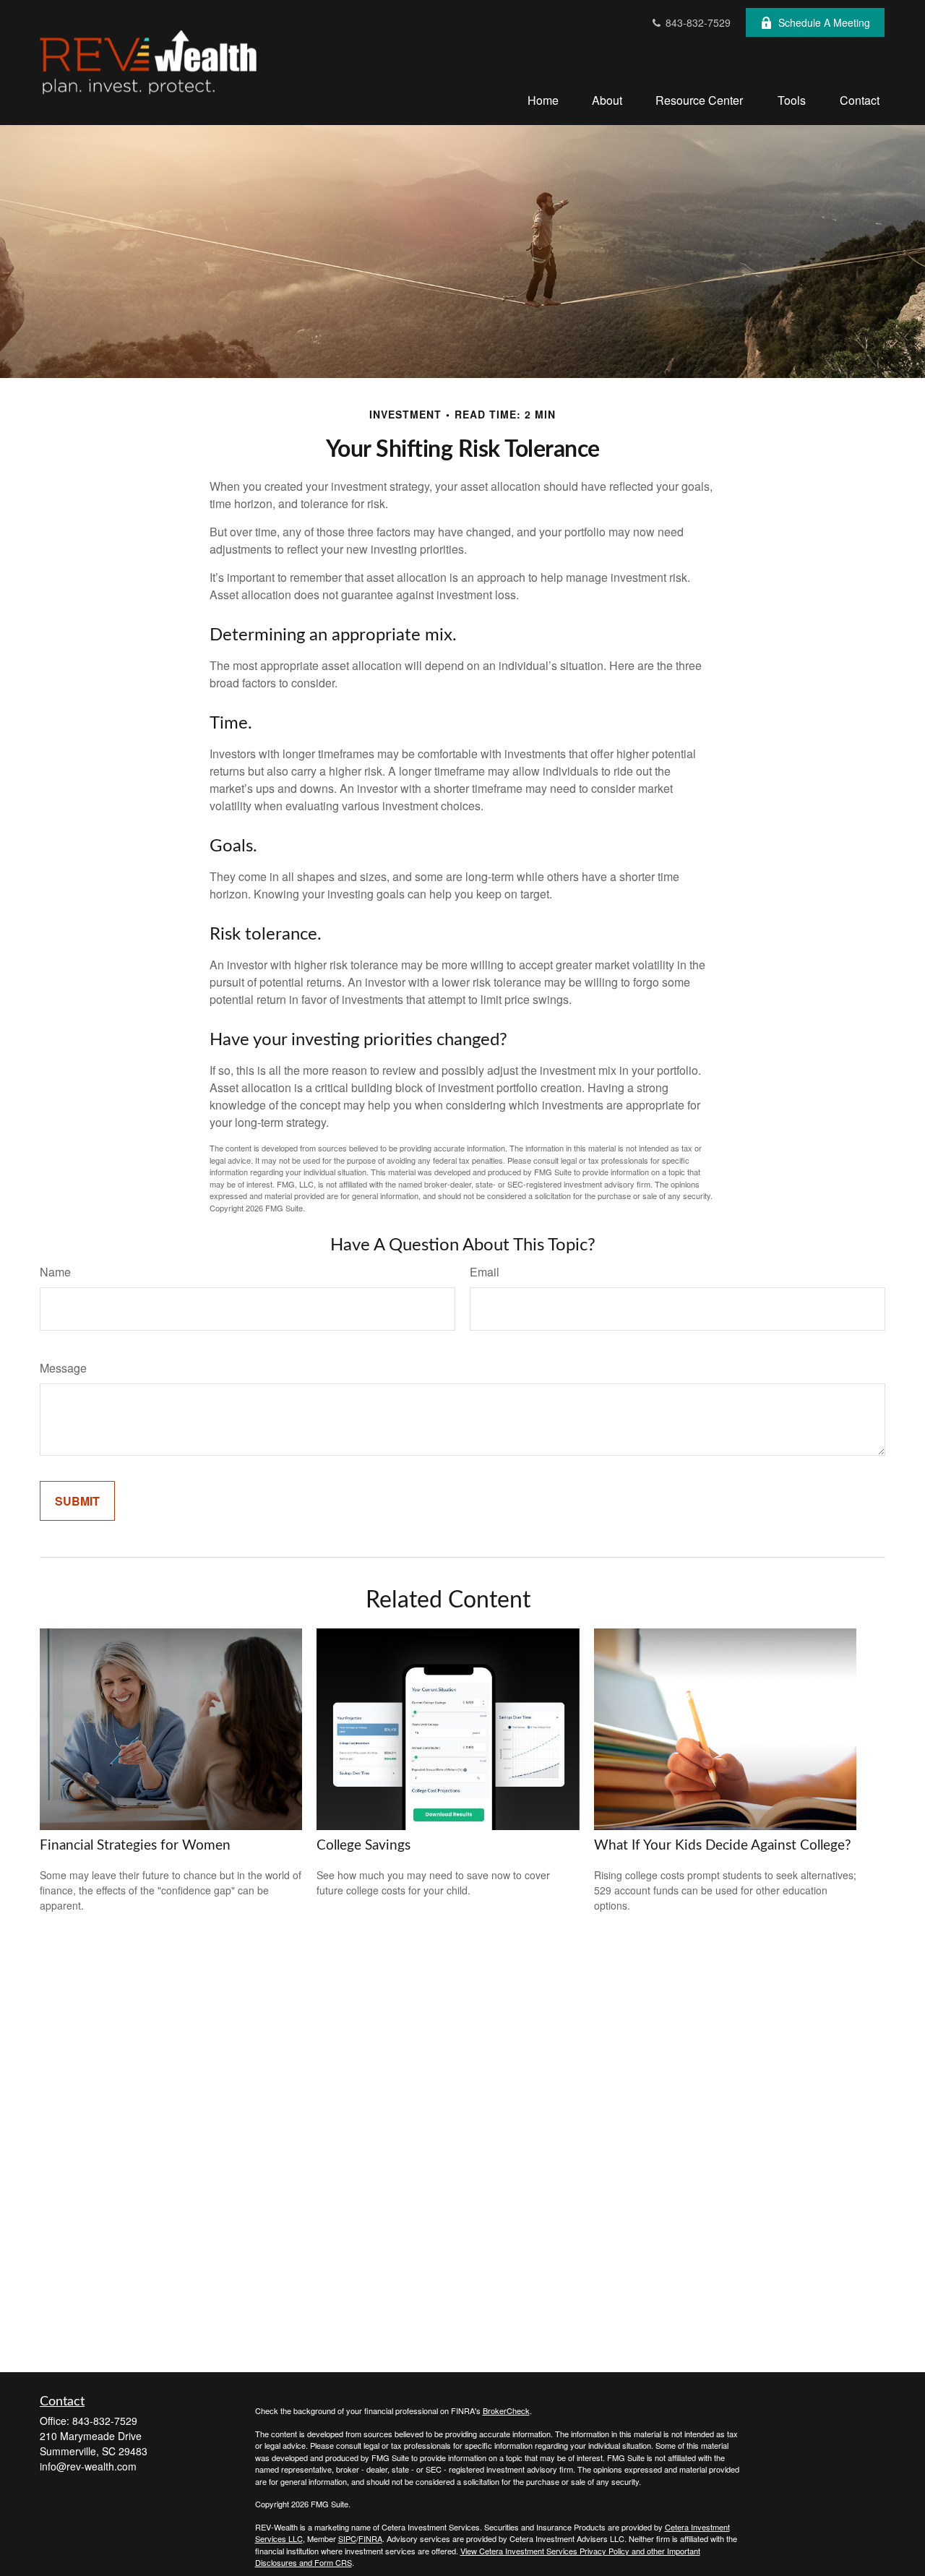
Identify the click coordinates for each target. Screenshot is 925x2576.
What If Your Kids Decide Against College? (723, 1846)
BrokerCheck (506, 2410)
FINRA (370, 2538)
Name (55, 1272)
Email (485, 1272)
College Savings (363, 1846)
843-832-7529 (697, 22)
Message (63, 1368)
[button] (543, 99)
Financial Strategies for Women (135, 1846)
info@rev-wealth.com (88, 2466)
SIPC (347, 2538)
